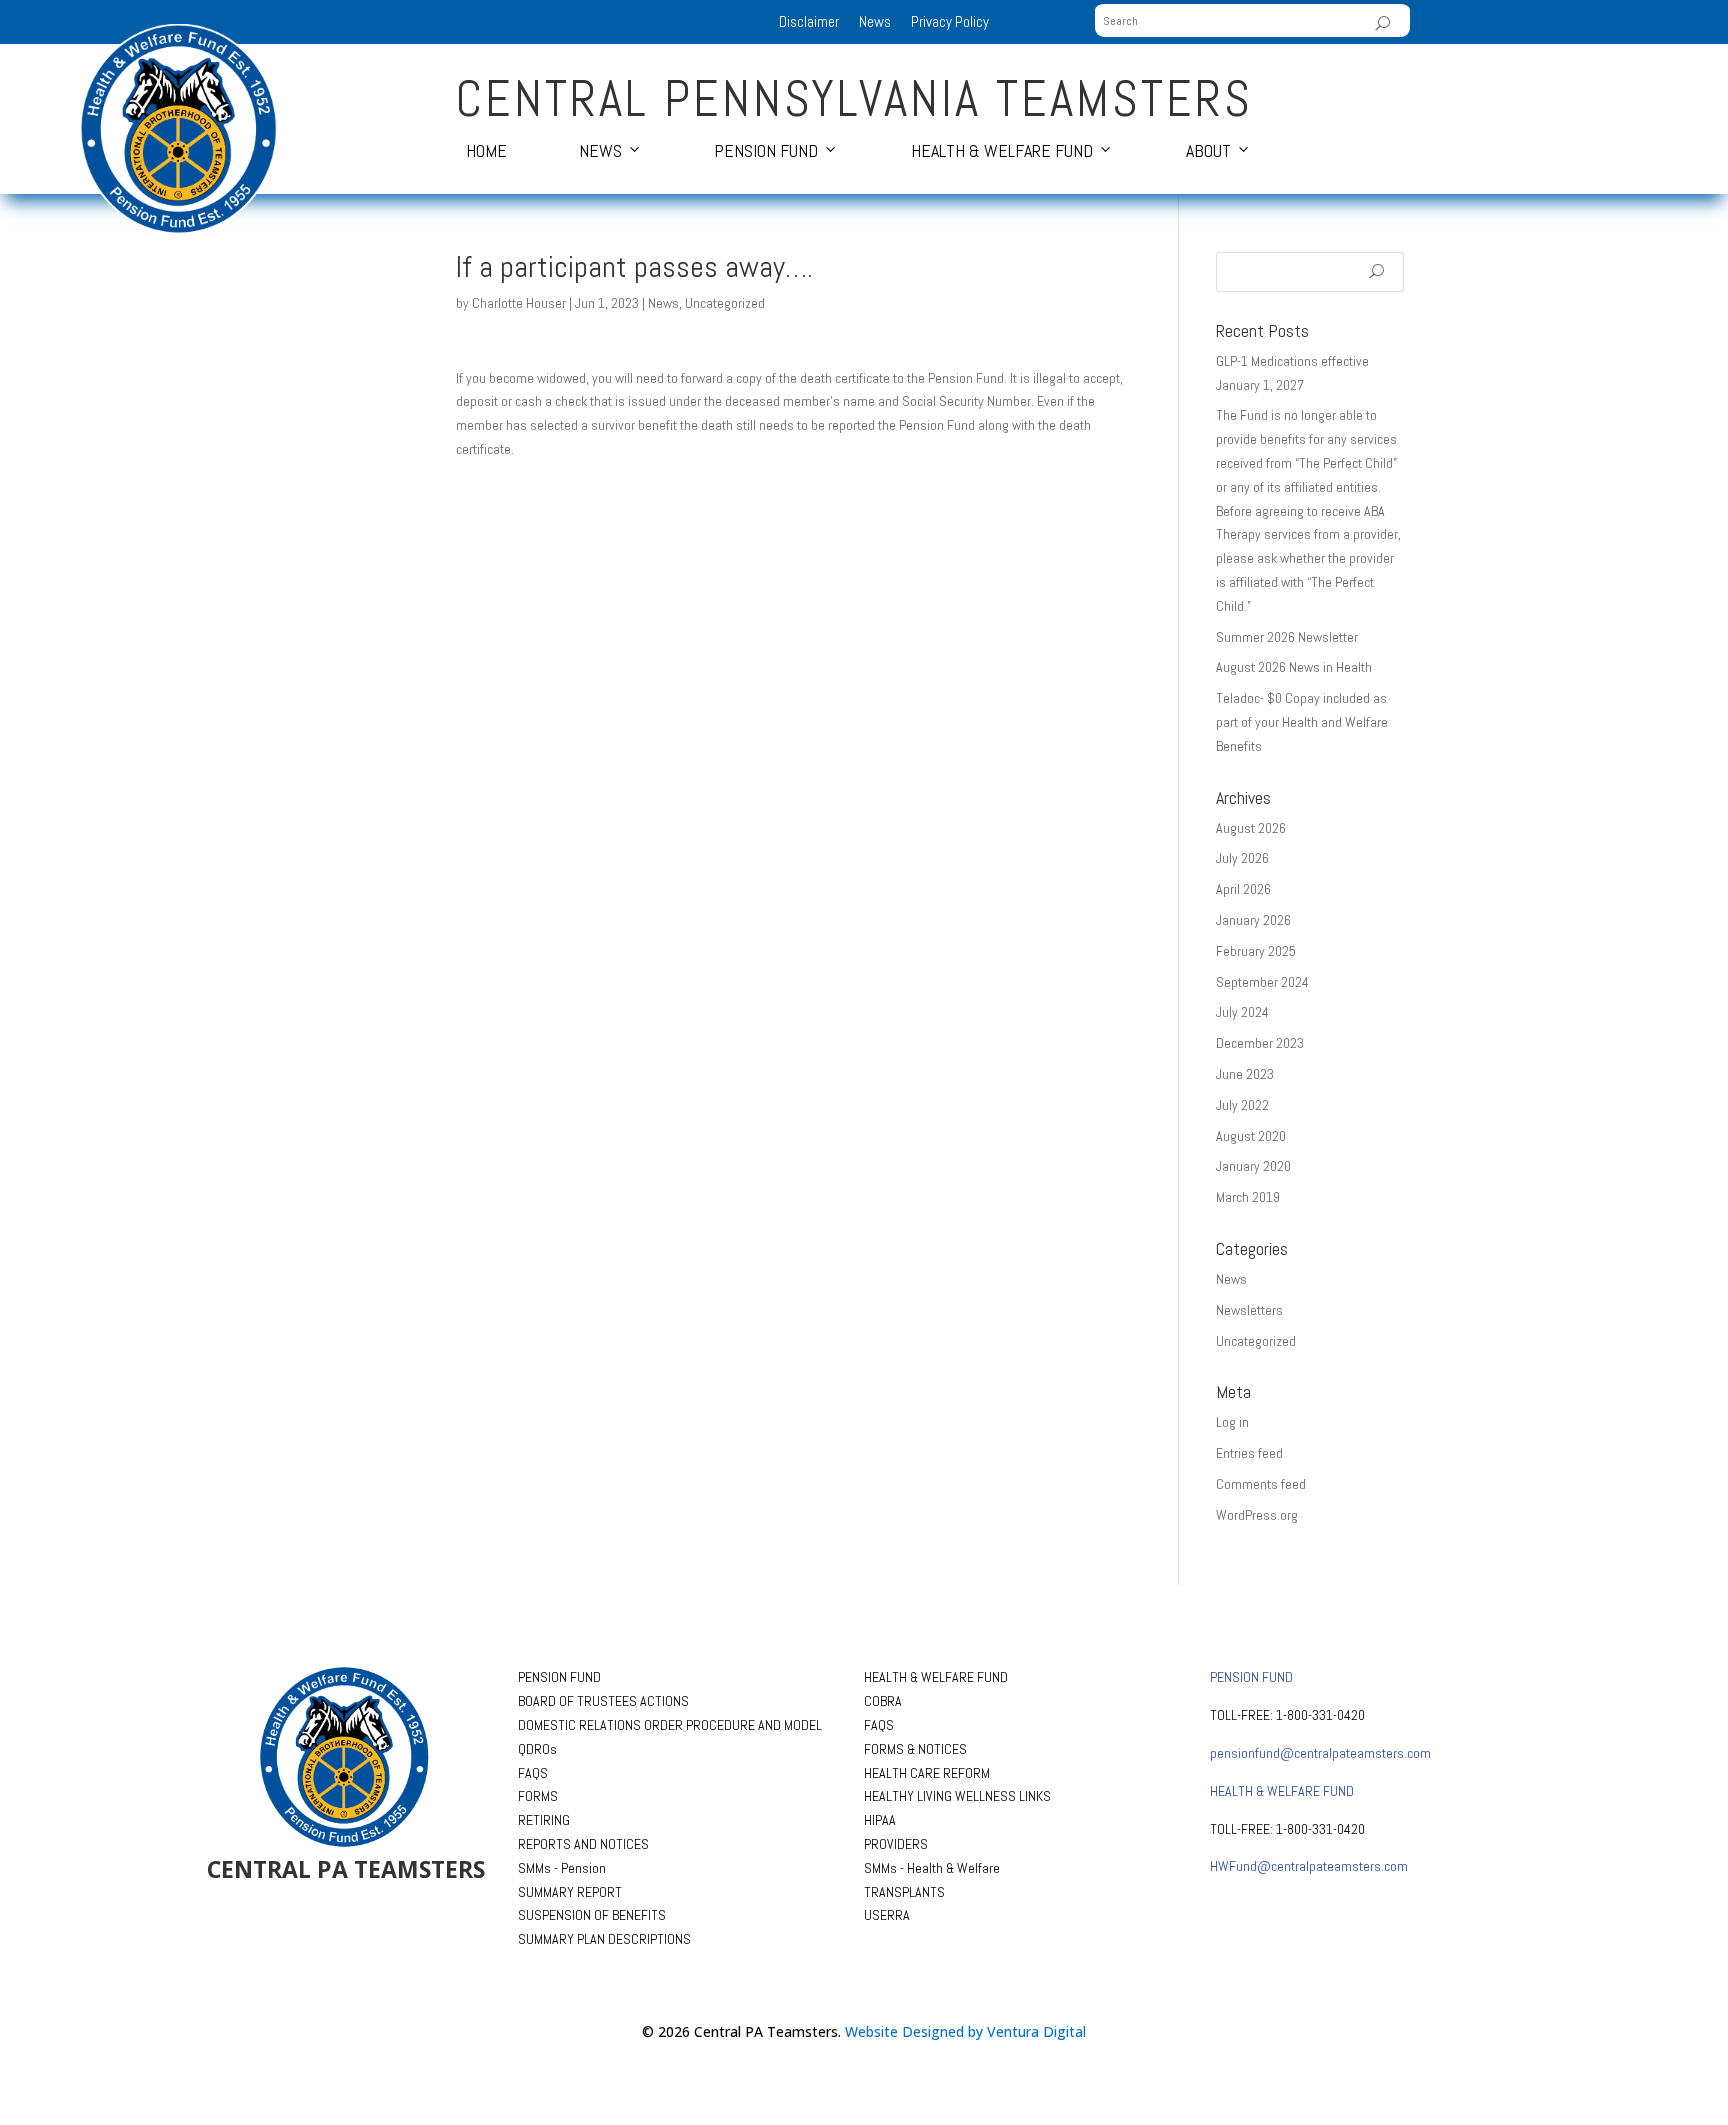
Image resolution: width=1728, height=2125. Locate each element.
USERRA (887, 1915)
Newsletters (1249, 1310)
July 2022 (1242, 1105)
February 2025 (1256, 951)
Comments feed (1261, 1484)
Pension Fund (766, 150)
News (875, 21)
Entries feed (1249, 1453)
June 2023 (1245, 1074)
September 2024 (1262, 982)
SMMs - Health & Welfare (932, 1868)
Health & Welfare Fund (1002, 150)
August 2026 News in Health (1294, 667)
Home (486, 150)
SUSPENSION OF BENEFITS (592, 1915)
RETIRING (544, 1820)
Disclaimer (809, 21)
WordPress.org (1257, 1515)
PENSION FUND (559, 1677)
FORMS (538, 1796)
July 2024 (1242, 1012)
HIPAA (880, 1820)
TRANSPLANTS (904, 1892)
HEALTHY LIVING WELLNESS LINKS (957, 1796)
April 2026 (1243, 889)
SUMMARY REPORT (570, 1892)
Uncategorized (725, 303)
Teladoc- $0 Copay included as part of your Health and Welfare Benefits (1302, 722)
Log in (1232, 1422)
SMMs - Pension (562, 1868)
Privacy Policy (950, 21)
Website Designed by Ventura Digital (965, 2031)
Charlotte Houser (519, 303)
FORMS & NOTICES (915, 1749)
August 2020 (1251, 1136)
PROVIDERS (896, 1844)
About (1208, 150)
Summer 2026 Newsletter (1287, 637)
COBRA (883, 1701)
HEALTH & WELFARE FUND (936, 1677)
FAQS (533, 1773)
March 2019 (1248, 1197)
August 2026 (1251, 828)
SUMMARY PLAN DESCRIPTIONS (604, 1939)
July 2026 (1242, 858)
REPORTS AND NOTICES (583, 1844)
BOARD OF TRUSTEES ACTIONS (603, 1701)
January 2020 (1253, 1166)
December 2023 (1260, 1043)
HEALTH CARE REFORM (927, 1773)
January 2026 (1253, 920)
